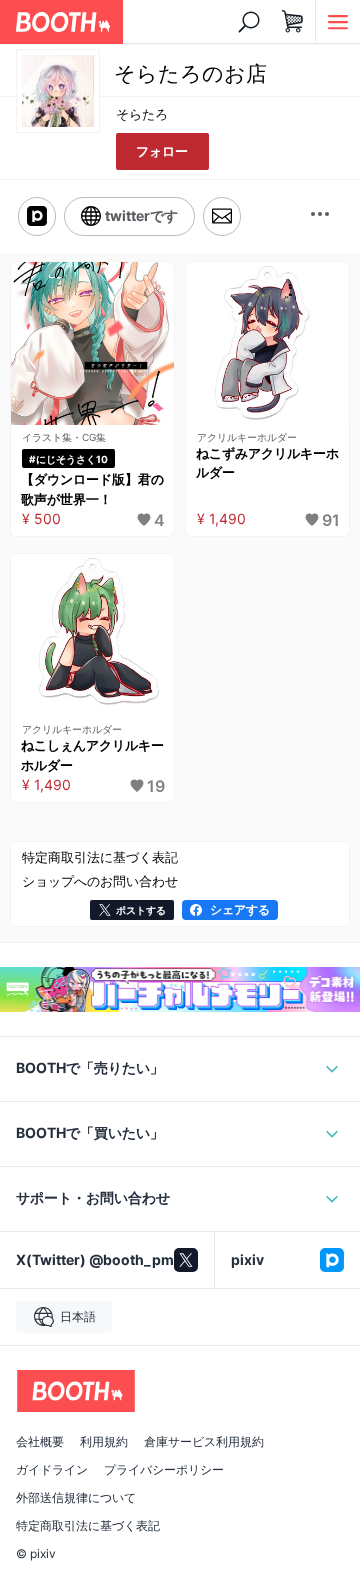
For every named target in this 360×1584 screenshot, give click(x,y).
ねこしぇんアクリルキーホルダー (92, 755)
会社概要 (40, 1442)
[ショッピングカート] (293, 22)
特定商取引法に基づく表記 (88, 1526)
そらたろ (142, 114)
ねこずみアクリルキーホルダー (267, 463)
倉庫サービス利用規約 (204, 1442)
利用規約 (104, 1442)
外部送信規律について (76, 1498)
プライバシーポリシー (164, 1470)
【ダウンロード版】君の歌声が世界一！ (92, 489)
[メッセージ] (222, 216)
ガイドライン (52, 1470)
